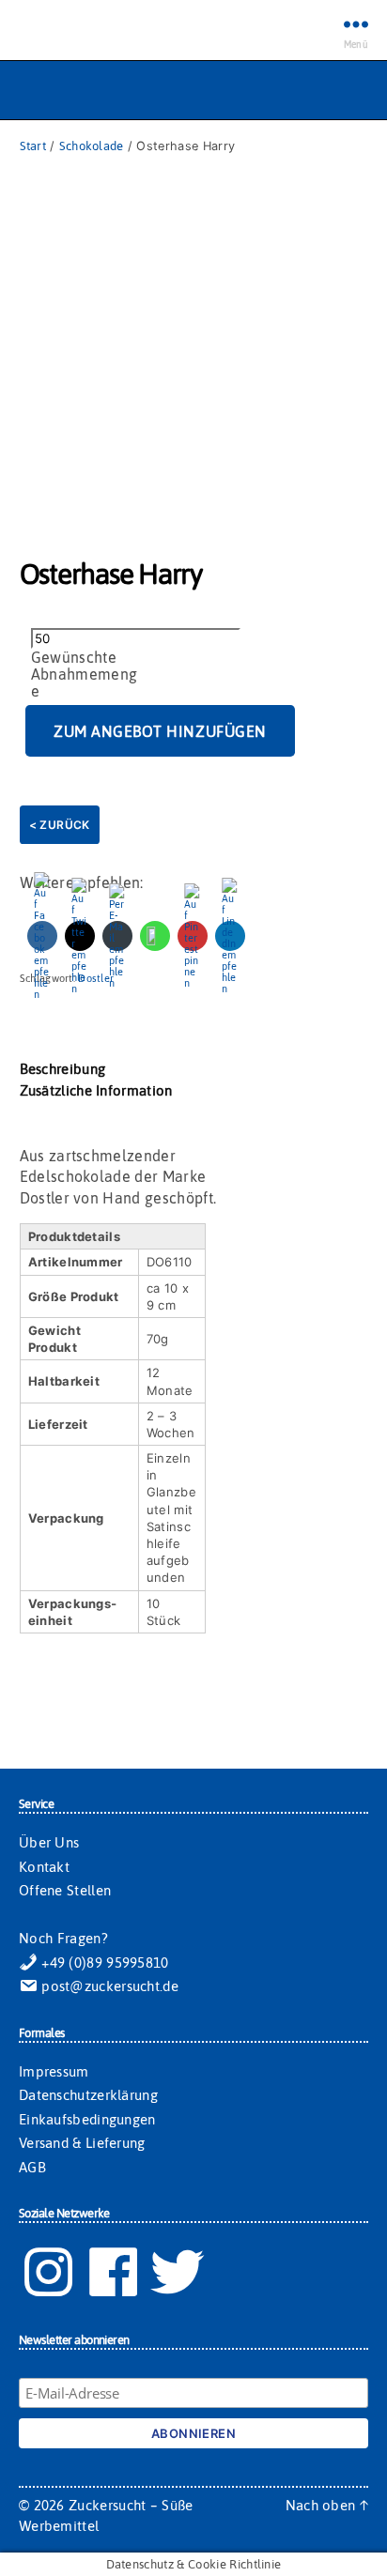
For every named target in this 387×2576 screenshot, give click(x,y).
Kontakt (44, 1867)
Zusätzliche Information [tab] (96, 1090)
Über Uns (49, 1842)
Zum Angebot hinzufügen (160, 731)
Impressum (54, 2071)
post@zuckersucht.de (108, 1986)
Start (33, 146)
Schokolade (92, 146)
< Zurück (60, 825)
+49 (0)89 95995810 (103, 1963)
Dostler (96, 978)
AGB (32, 2167)
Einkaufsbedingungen (87, 2119)
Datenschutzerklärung (88, 2095)
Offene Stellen (65, 1890)
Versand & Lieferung (82, 2143)
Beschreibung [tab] (63, 1069)
